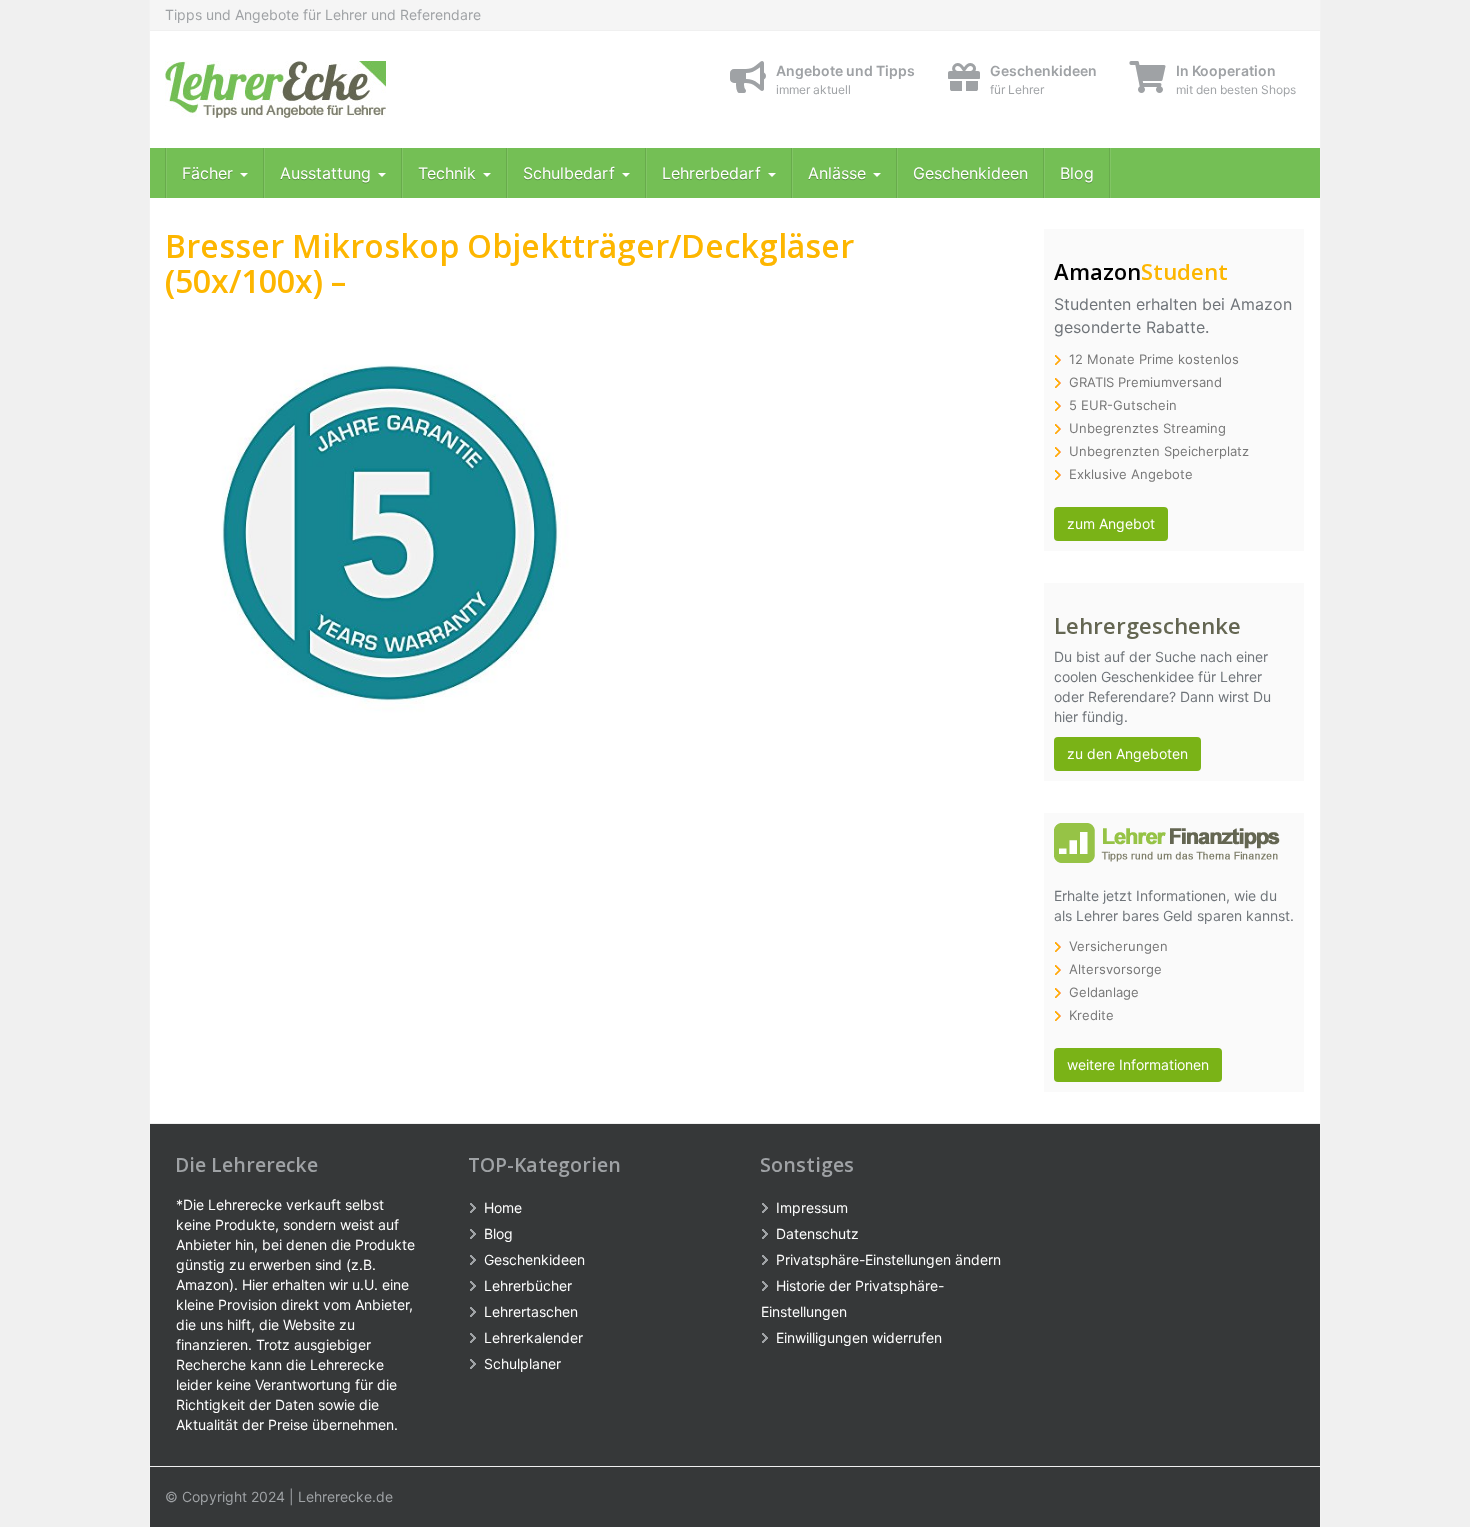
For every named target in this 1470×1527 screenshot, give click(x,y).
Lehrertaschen (531, 1311)
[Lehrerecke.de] (345, 89)
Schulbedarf (571, 173)
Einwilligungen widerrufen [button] (859, 1337)
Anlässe (839, 173)
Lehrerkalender (533, 1337)
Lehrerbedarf (714, 173)
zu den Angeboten (1127, 753)
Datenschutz (817, 1233)
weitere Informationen (1138, 1064)
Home (503, 1207)
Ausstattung (328, 173)
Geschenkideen (970, 173)
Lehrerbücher (528, 1285)
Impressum (812, 1207)
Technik (449, 173)
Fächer (210, 173)
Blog (1077, 173)
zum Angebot (1111, 523)
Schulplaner (522, 1363)
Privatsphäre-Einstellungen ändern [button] (888, 1259)
